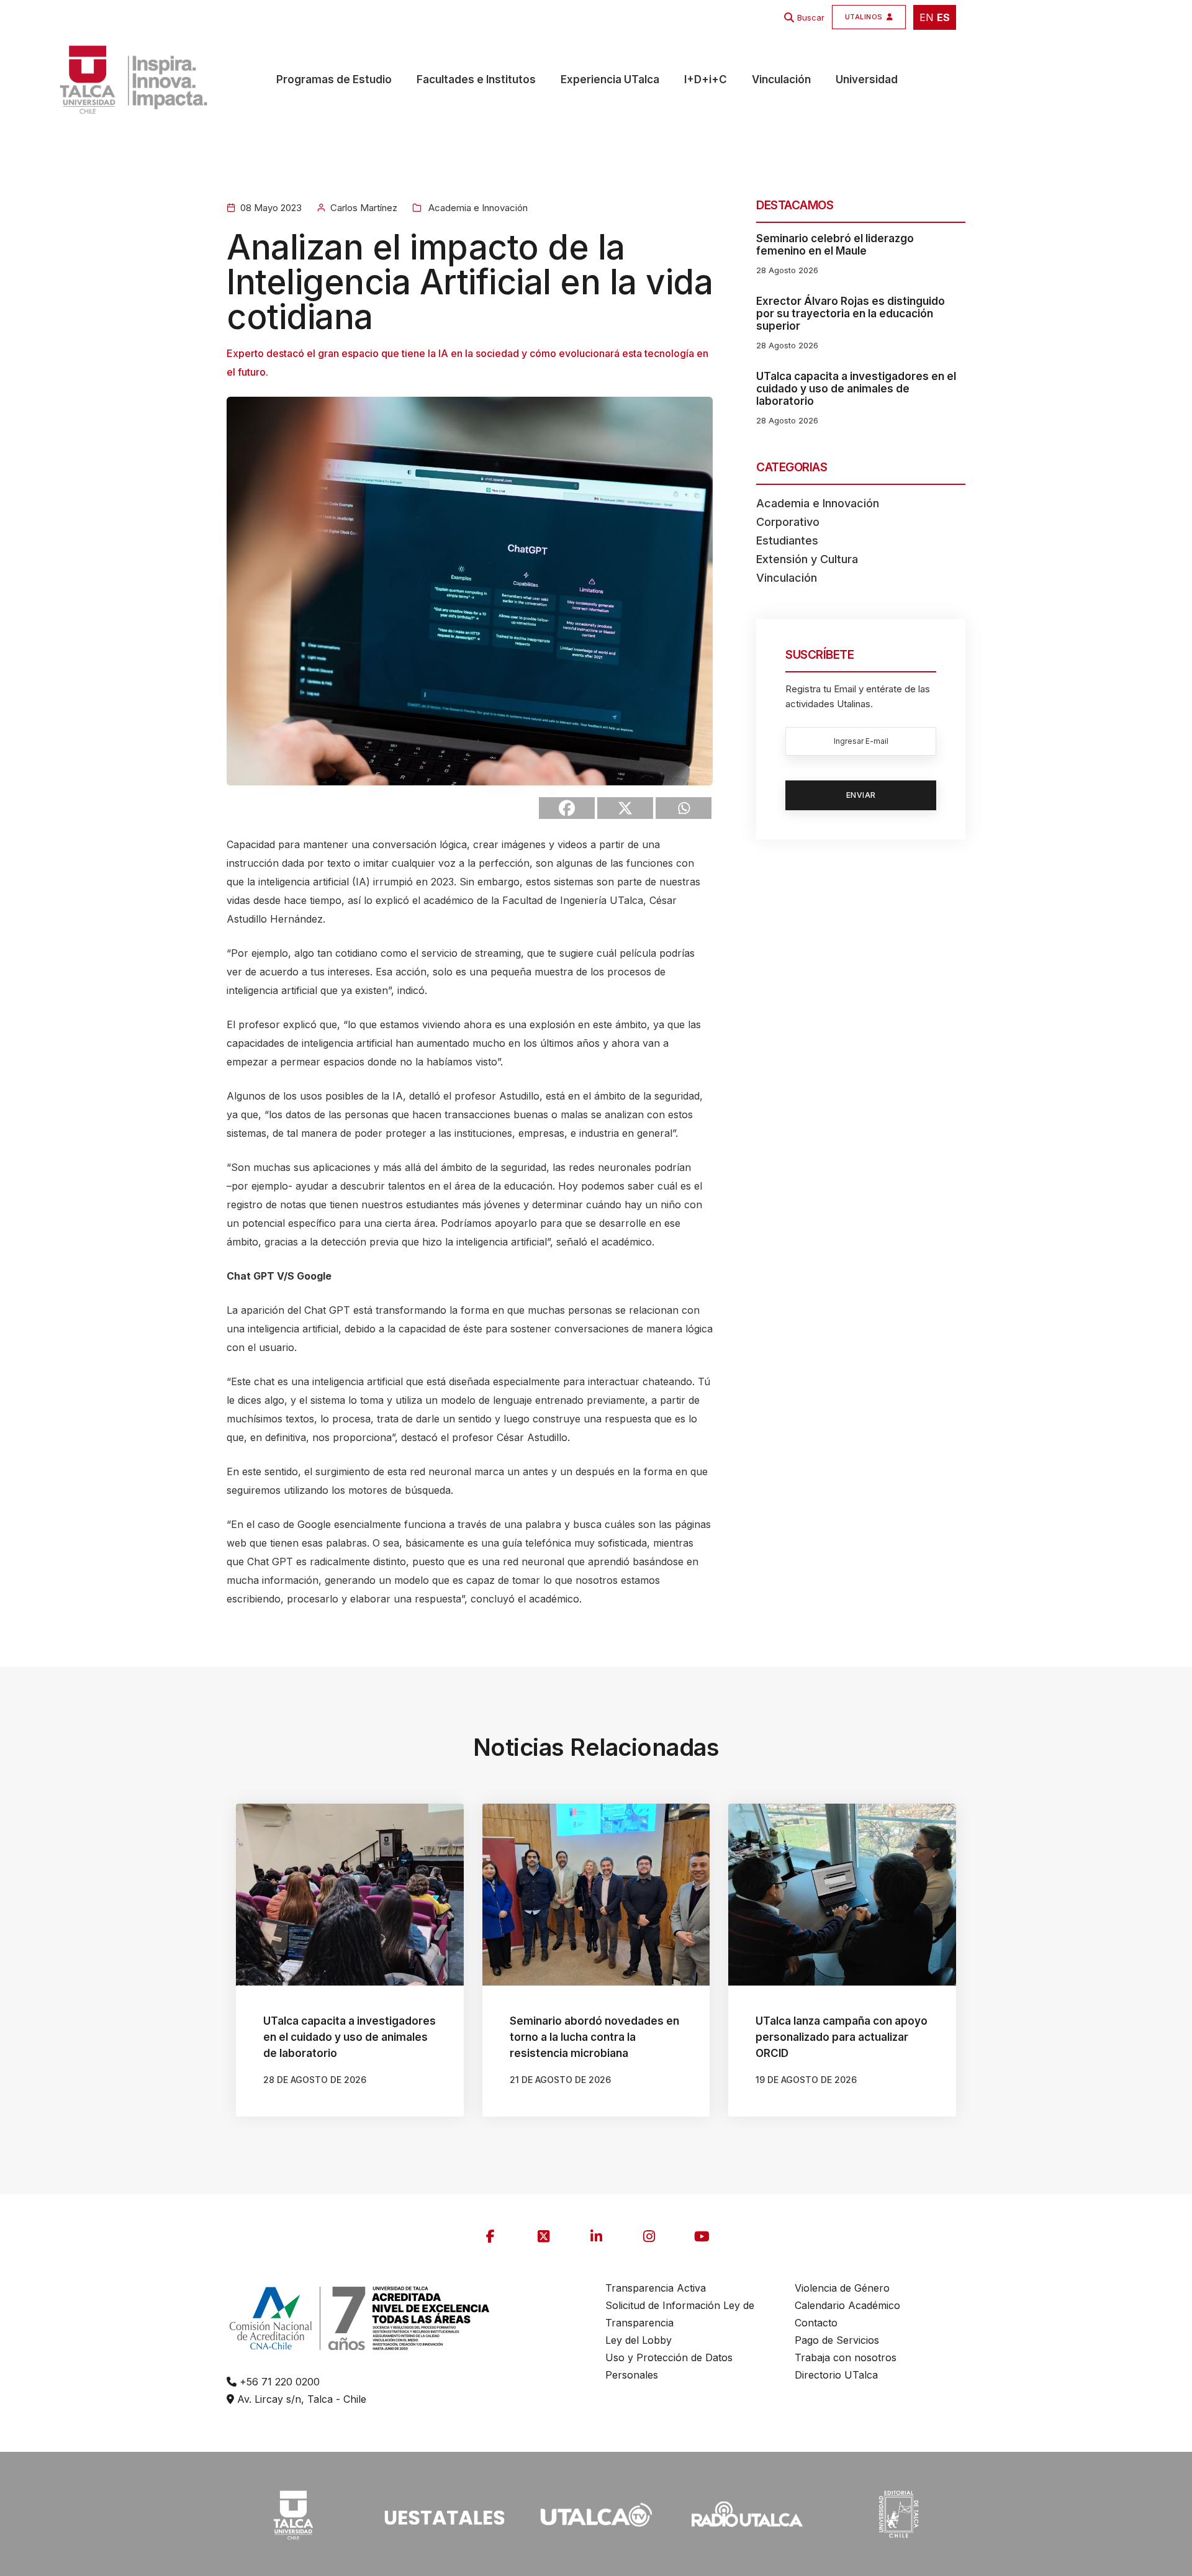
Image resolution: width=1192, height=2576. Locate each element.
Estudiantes (787, 540)
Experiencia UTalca (610, 79)
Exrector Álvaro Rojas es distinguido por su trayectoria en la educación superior (851, 314)
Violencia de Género (842, 2288)
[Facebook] (567, 808)
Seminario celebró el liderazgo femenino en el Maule (835, 245)
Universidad (867, 79)
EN (927, 17)
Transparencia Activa (656, 2288)
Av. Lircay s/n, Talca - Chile (300, 2399)
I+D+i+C (706, 79)
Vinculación (781, 79)
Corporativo (788, 522)
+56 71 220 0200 (278, 2382)
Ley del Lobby (639, 2340)
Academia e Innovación (477, 208)
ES (943, 17)
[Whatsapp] (684, 808)
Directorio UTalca (836, 2375)
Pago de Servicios (837, 2340)
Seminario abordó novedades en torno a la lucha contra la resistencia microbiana (594, 2037)
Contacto (816, 2323)
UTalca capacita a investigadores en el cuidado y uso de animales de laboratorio (856, 389)
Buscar (811, 17)
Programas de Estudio (334, 79)
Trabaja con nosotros (846, 2357)
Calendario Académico (847, 2305)
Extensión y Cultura (807, 559)
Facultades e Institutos (476, 79)
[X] (625, 808)
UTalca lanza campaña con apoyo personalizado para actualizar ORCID (842, 2037)
